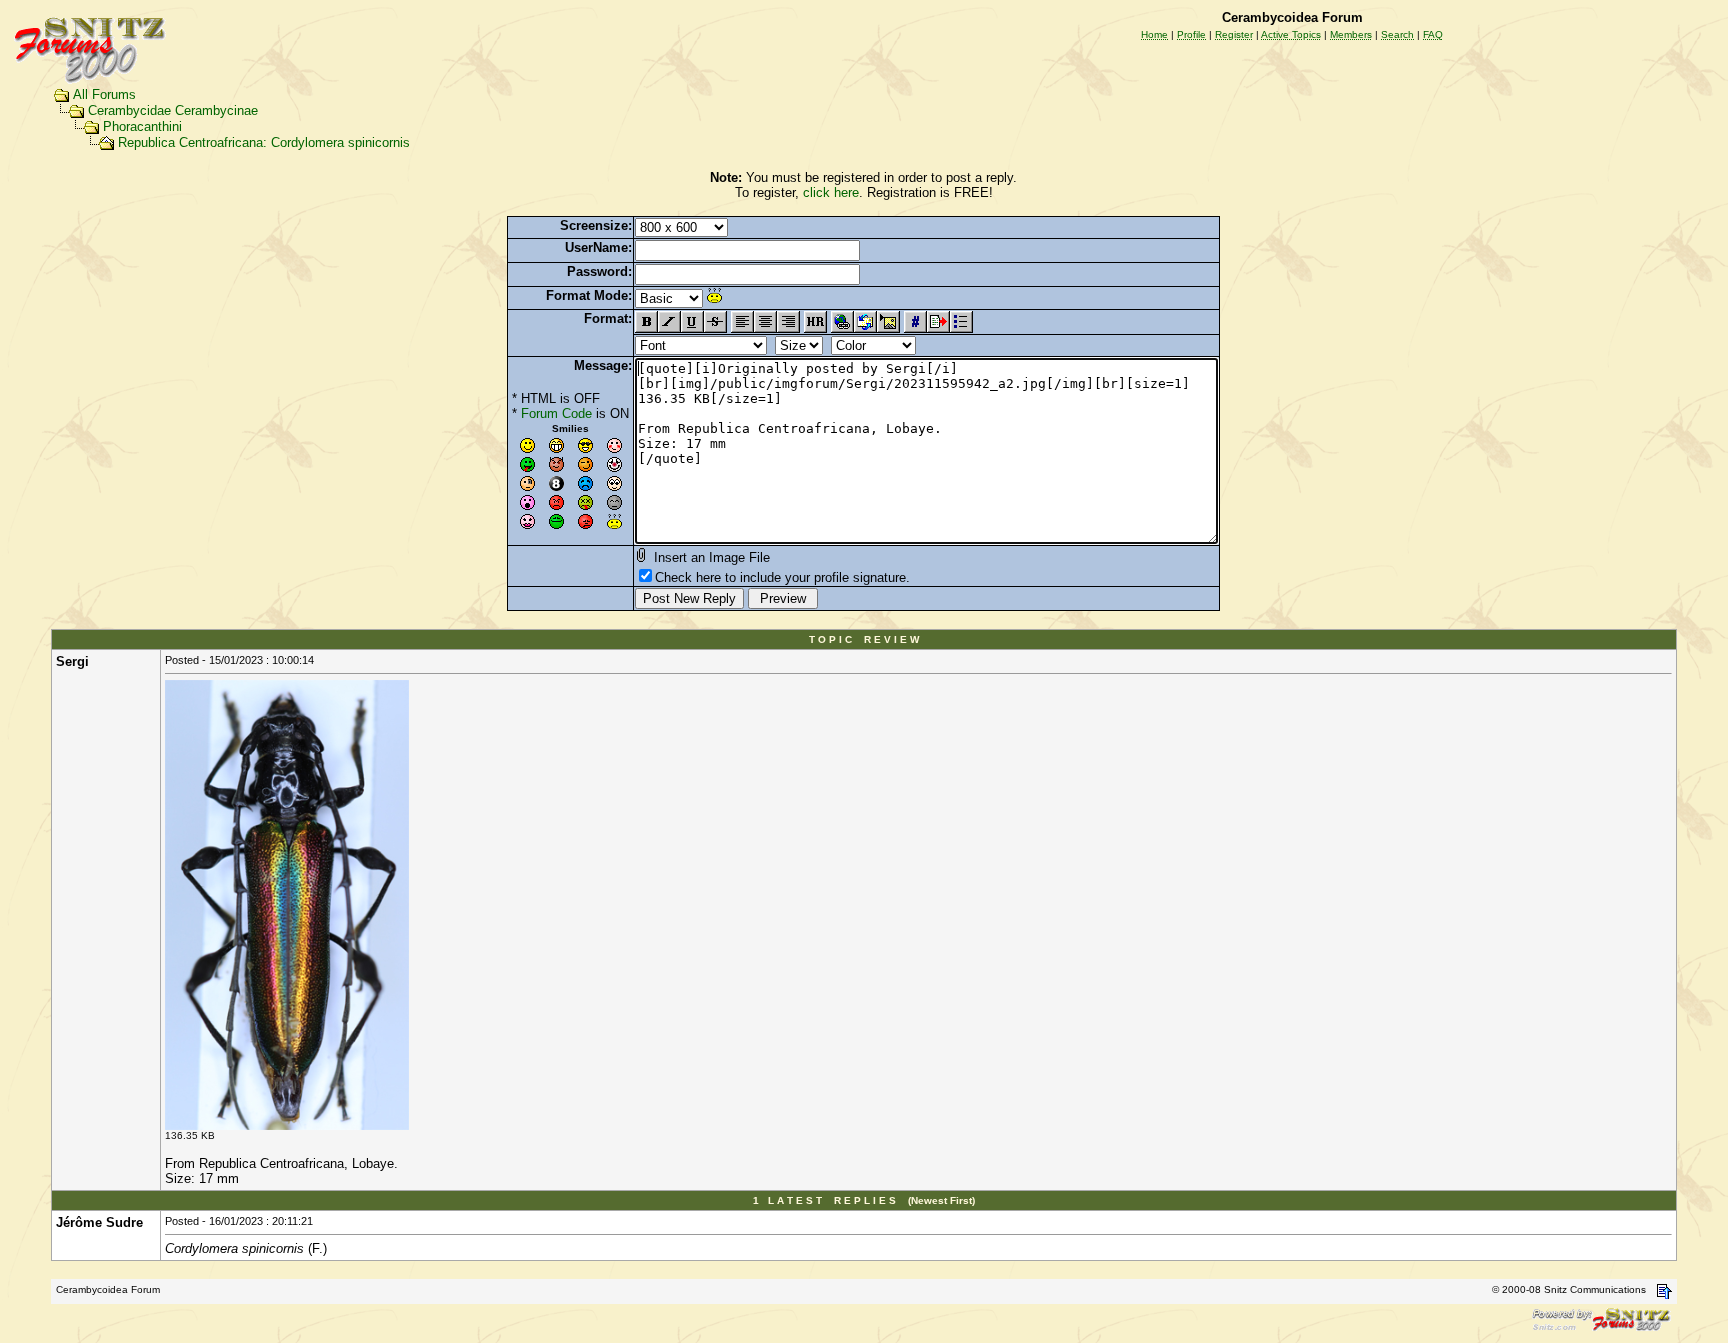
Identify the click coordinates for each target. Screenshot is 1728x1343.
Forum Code (556, 413)
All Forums (104, 94)
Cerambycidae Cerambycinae (173, 110)
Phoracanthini (142, 126)
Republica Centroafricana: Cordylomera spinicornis (264, 142)
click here (831, 192)
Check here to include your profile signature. (782, 577)
